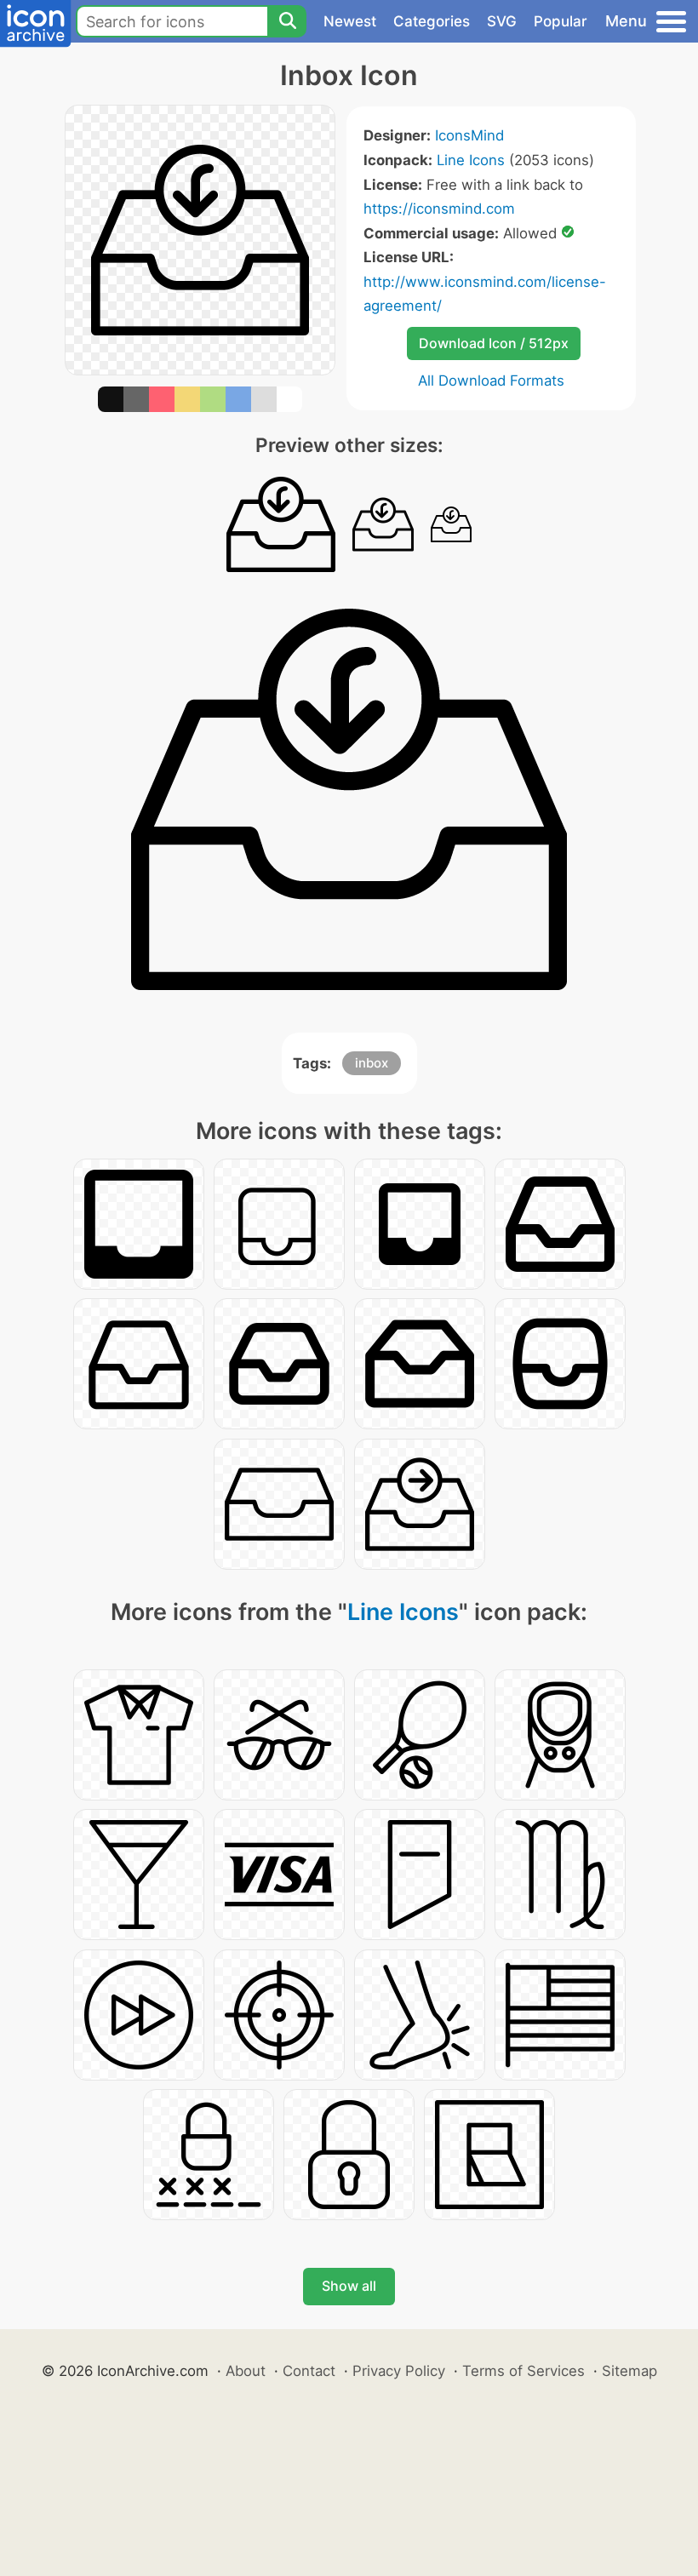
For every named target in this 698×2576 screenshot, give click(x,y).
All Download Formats (491, 381)
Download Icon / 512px (494, 343)
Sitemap (629, 2371)
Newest (350, 21)
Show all (349, 2286)
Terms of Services (523, 2371)
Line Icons (471, 160)
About (246, 2371)
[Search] (287, 21)
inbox (372, 1063)
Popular (561, 21)
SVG (502, 21)
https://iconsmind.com (439, 209)
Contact (309, 2371)
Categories (432, 21)
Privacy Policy (399, 2371)
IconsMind (469, 135)
